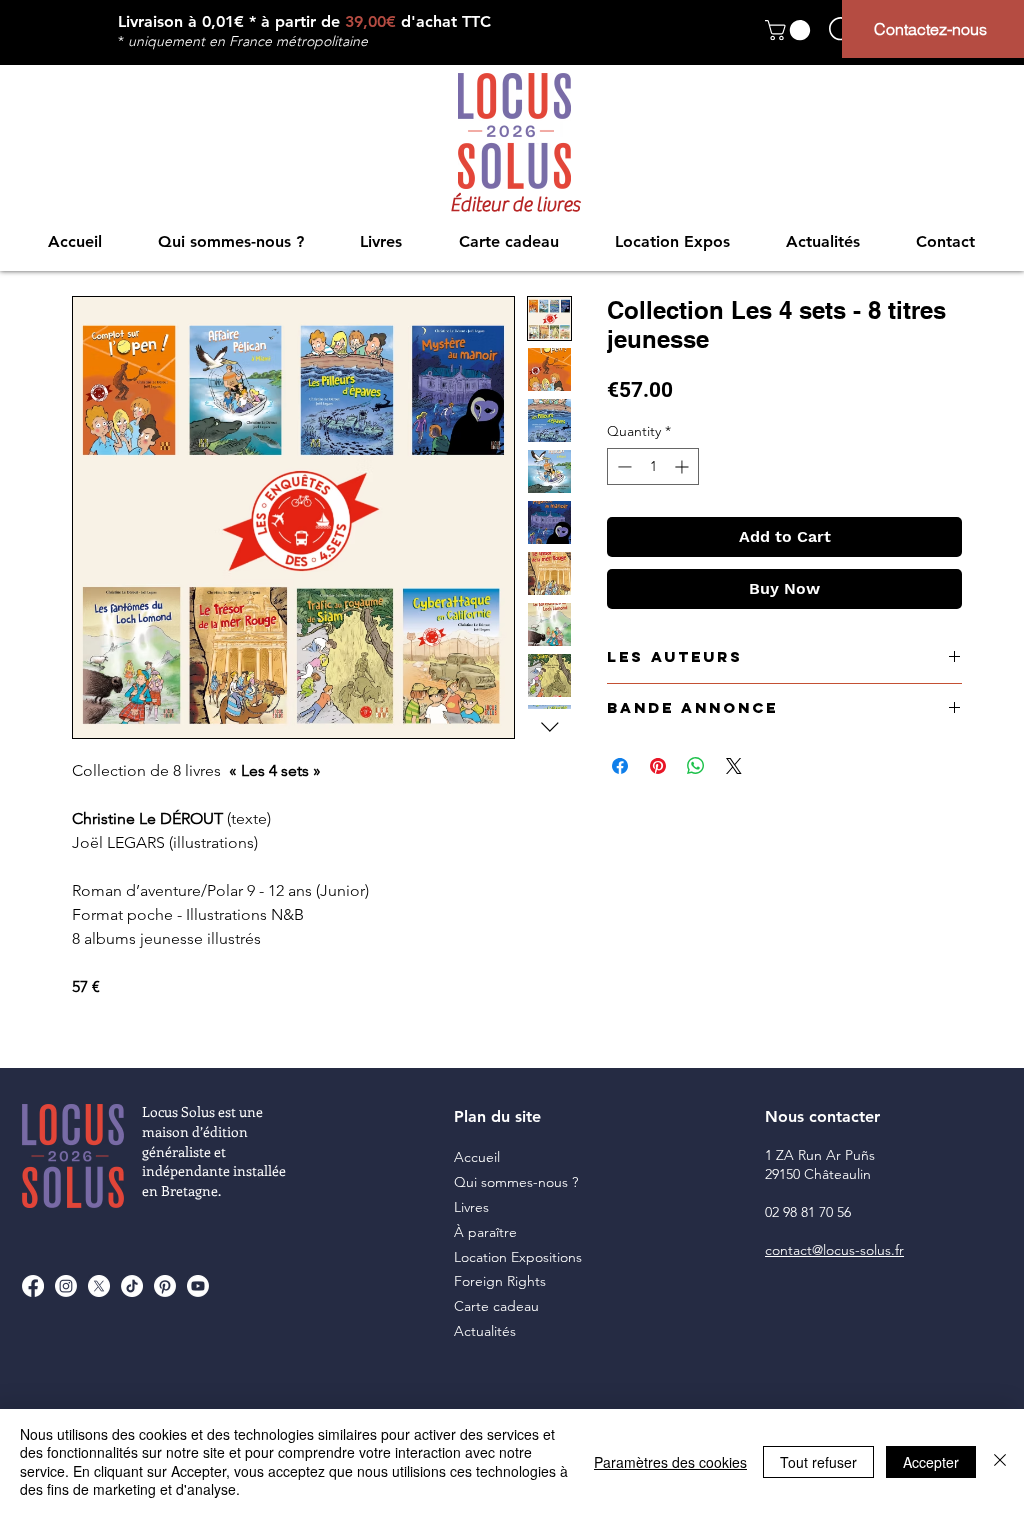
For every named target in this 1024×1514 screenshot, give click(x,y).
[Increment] (683, 466)
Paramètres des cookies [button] (670, 1462)
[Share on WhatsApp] (696, 766)
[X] (99, 1286)
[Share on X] (734, 766)
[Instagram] (66, 1286)
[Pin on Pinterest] (658, 766)
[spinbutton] (653, 466)
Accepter (931, 1462)
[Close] (1000, 1461)
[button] (790, 30)
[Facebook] (33, 1286)
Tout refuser (818, 1462)
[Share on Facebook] (620, 766)
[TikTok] (132, 1286)
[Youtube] (198, 1286)
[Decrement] (622, 466)
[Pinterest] (165, 1286)
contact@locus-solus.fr (834, 1250)
